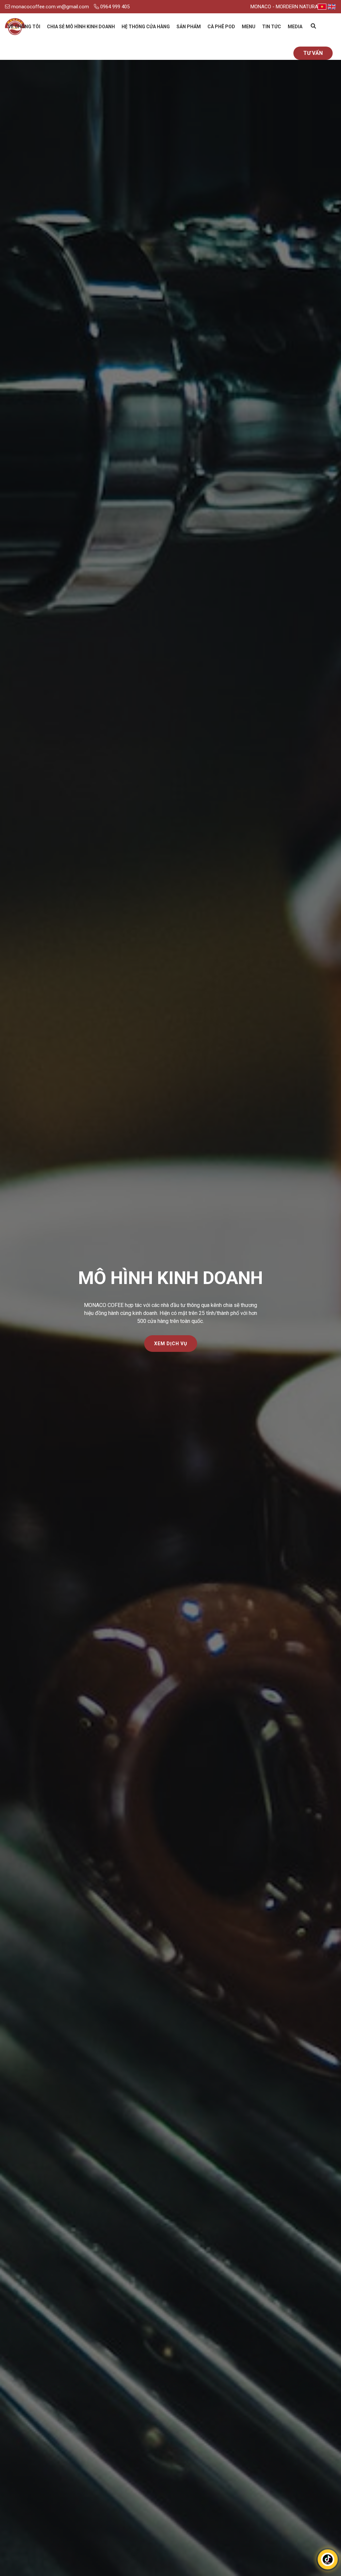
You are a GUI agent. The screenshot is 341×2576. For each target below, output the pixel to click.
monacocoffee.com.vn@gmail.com (49, 7)
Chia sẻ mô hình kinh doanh (81, 27)
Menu (249, 27)
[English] (332, 7)
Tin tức (272, 27)
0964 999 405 (114, 7)
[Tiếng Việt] (322, 7)
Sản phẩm (189, 27)
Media (295, 27)
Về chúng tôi (24, 27)
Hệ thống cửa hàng (146, 27)
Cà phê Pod (221, 27)
